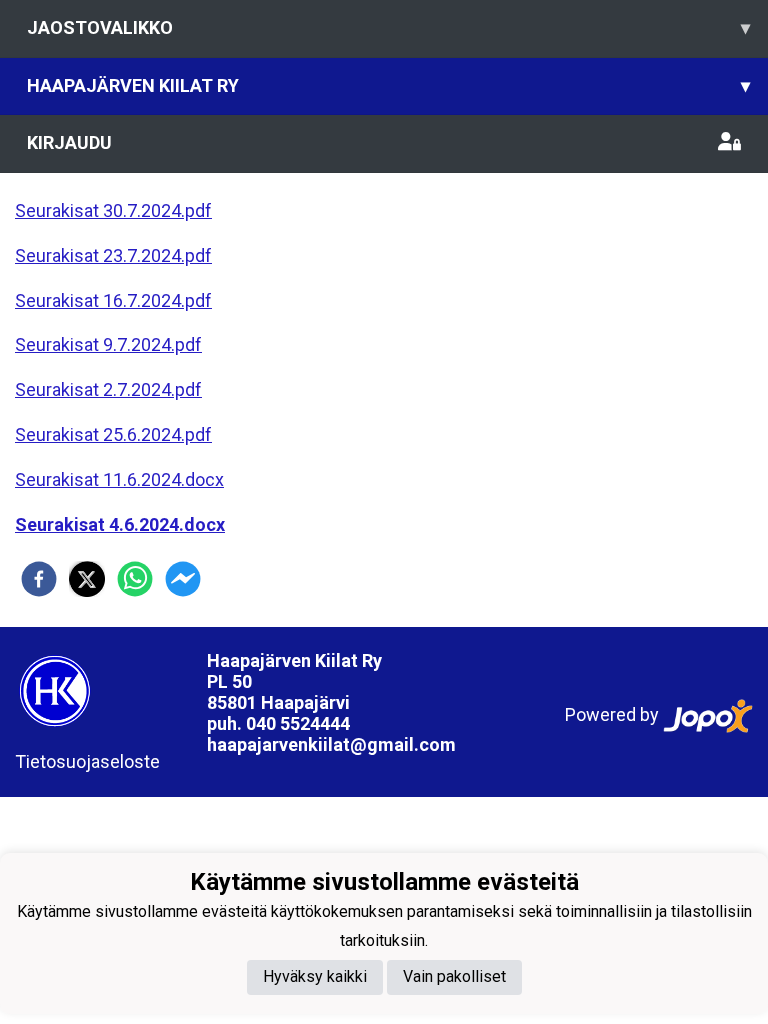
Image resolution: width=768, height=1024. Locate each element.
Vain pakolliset (454, 976)
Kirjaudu (69, 142)
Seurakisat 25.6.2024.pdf (113, 434)
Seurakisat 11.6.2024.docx (119, 479)
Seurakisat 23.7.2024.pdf (113, 255)
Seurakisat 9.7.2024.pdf (108, 344)
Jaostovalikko (388, 27)
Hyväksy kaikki (315, 976)
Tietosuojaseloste (87, 761)
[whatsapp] (135, 579)
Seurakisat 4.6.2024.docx (120, 524)
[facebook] (39, 579)
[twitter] (87, 579)
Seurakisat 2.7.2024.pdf (108, 389)
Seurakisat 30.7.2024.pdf (113, 210)
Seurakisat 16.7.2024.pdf (113, 300)
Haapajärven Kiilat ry (388, 85)
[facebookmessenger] (183, 579)
